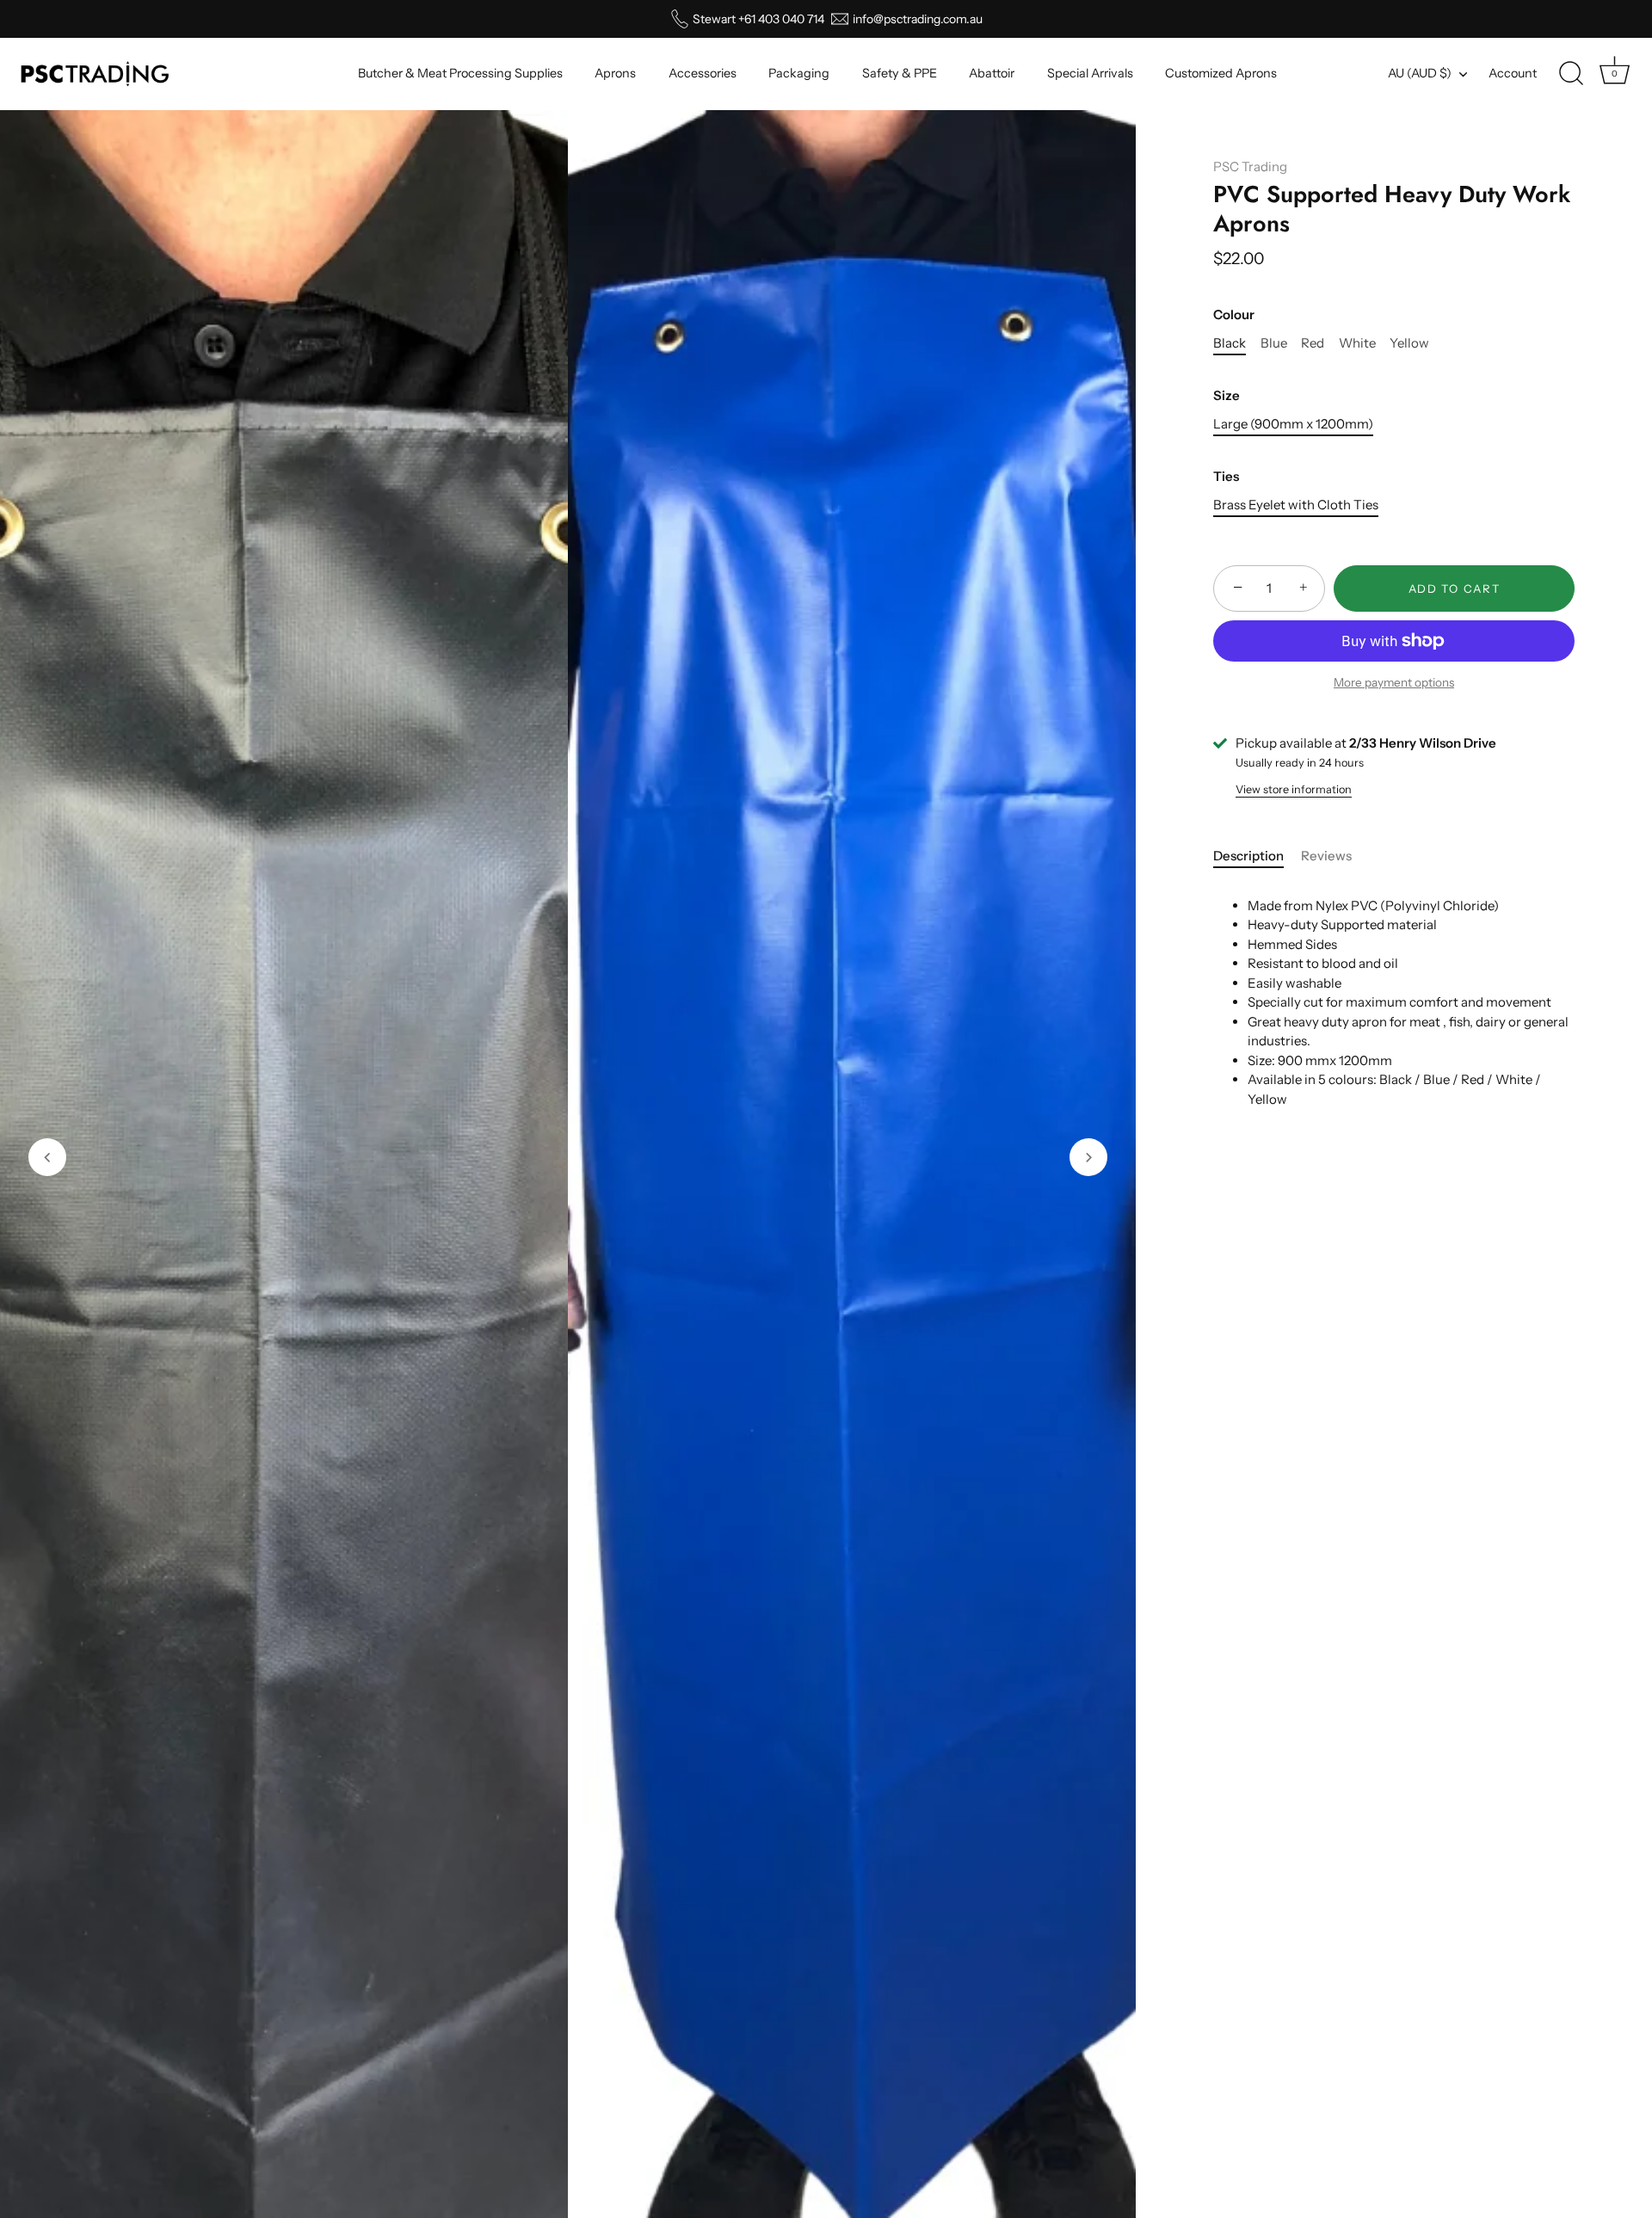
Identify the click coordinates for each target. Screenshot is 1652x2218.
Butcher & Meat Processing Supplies (460, 73)
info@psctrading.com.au (918, 19)
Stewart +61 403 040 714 (758, 19)
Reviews (1326, 856)
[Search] (1571, 74)
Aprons (615, 73)
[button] (47, 1157)
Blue (1274, 343)
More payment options (1394, 682)
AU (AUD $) (1420, 73)
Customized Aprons (1221, 73)
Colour (1234, 315)
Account (1513, 73)
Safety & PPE (900, 73)
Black (1230, 343)
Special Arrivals (1090, 73)
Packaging (799, 73)
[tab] (1257, 856)
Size (1227, 396)
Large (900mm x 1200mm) (1293, 424)
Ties (1226, 477)
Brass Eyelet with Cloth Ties (1296, 505)
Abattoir (992, 73)
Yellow (1409, 343)
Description (1248, 856)
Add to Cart (1455, 588)
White (1357, 343)
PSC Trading (1250, 166)
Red (1313, 343)
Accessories (703, 73)
